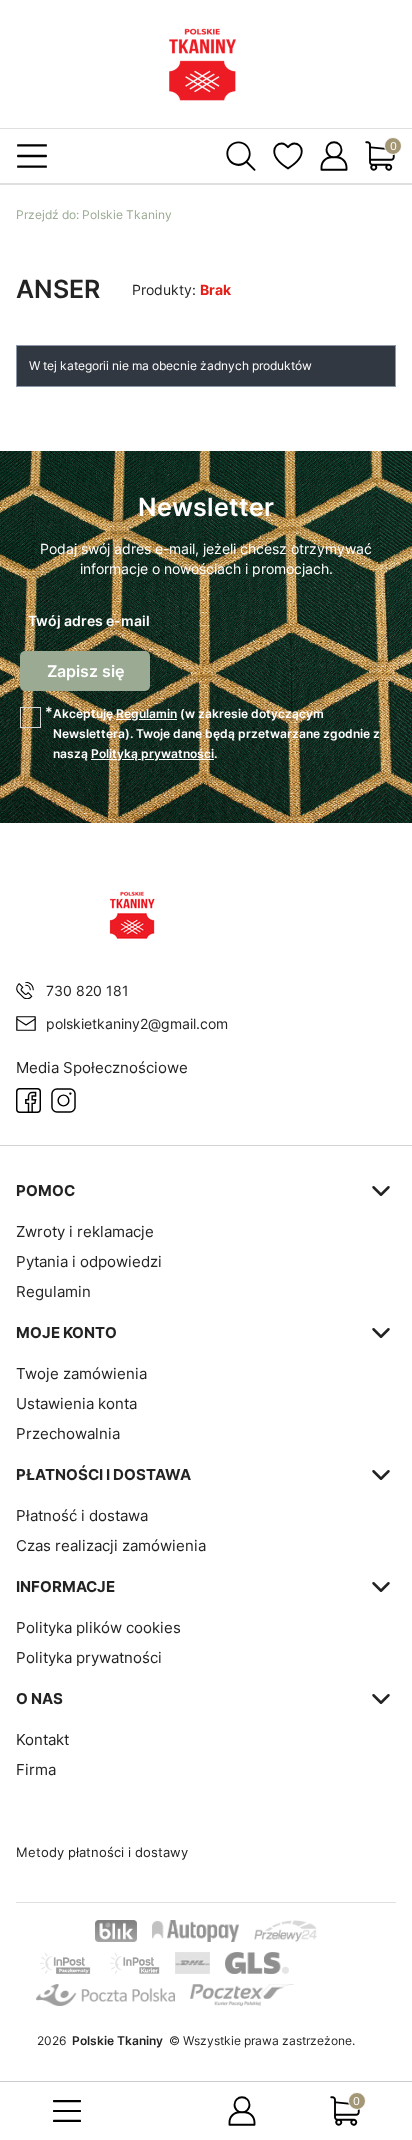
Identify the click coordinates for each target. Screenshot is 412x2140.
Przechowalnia (68, 1433)
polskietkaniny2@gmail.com (137, 1023)
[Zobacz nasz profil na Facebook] (28, 1100)
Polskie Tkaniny (94, 214)
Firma (36, 1769)
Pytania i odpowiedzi (89, 1261)
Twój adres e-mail (89, 620)
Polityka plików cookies (98, 1627)
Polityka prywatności (89, 1657)
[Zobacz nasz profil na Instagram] (63, 1100)
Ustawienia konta (76, 1403)
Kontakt (42, 1739)
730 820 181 (87, 990)
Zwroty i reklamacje (85, 1231)
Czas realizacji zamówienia (111, 1545)
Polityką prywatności (152, 753)
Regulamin (146, 713)
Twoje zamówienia (81, 1373)
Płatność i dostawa (82, 1515)
